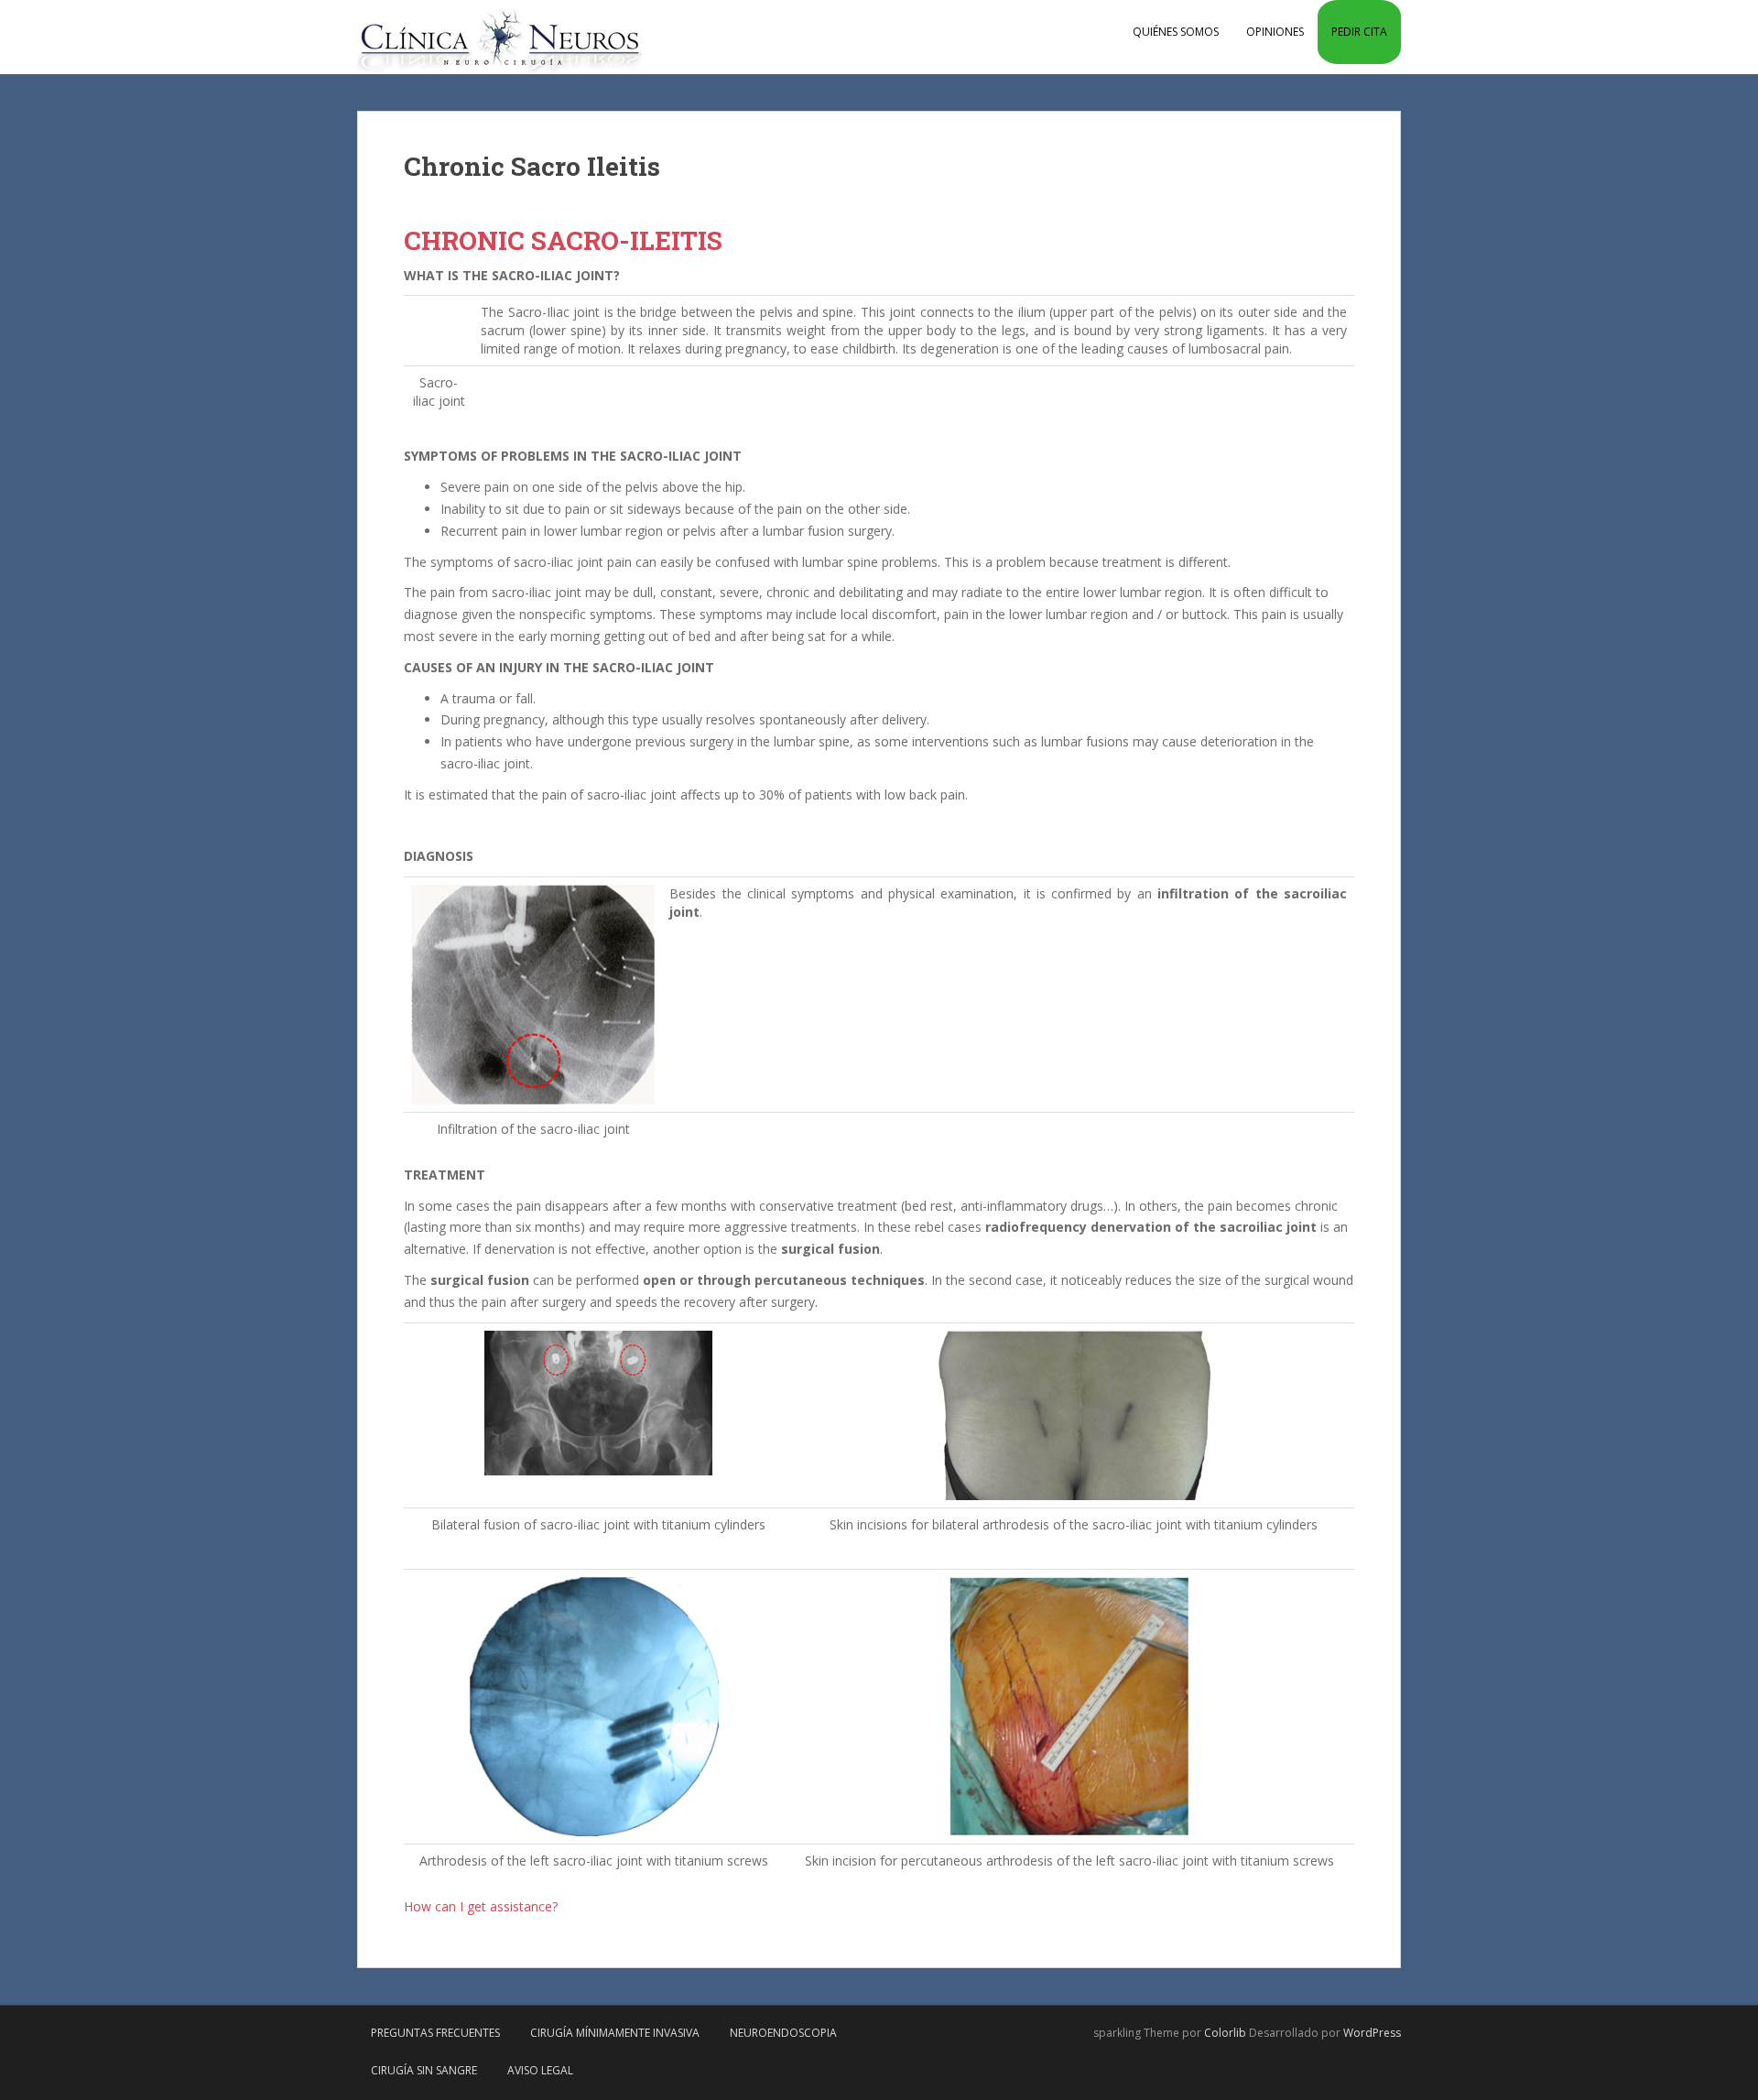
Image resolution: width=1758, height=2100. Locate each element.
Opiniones (1275, 32)
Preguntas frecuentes (435, 2033)
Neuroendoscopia (783, 2033)
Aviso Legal (540, 2070)
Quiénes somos (1176, 32)
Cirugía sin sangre (424, 2070)
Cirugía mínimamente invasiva (615, 2033)
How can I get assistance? (481, 1906)
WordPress (1372, 2033)
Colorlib (1225, 2033)
